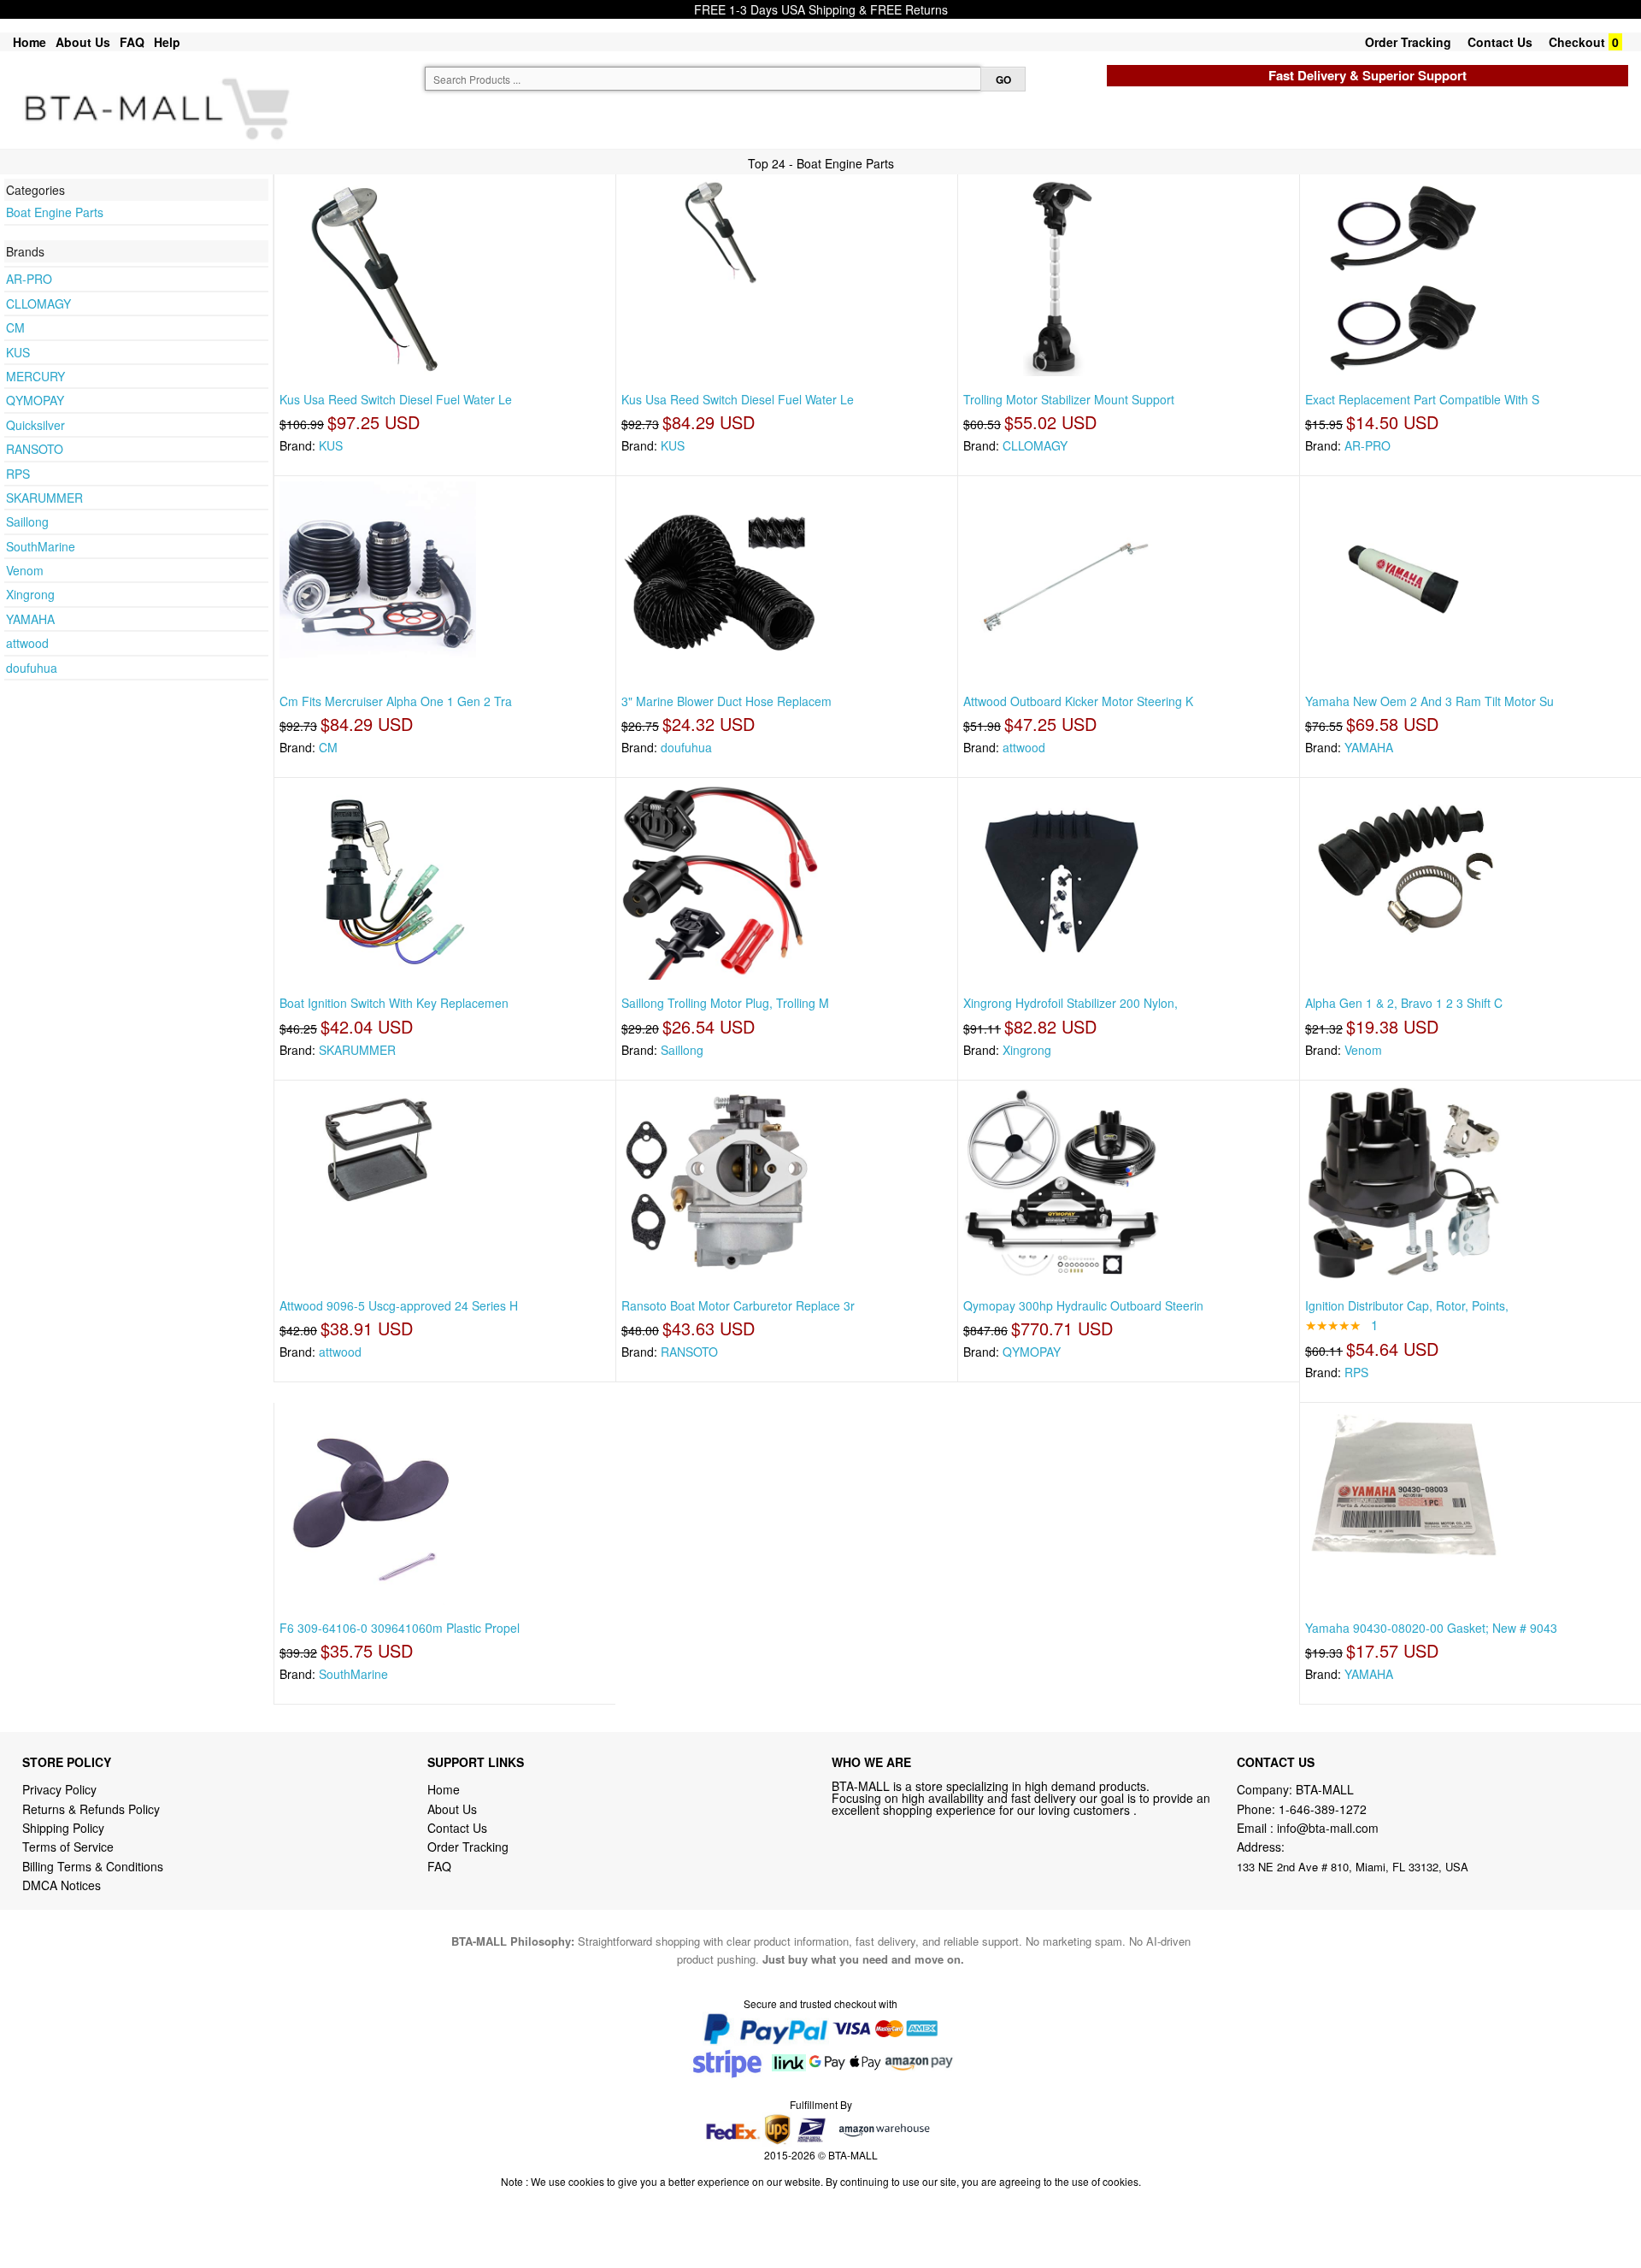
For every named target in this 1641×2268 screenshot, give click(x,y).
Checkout (1577, 42)
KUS (18, 352)
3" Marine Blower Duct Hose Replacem (726, 701)
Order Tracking (1408, 42)
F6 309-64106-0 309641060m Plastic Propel (400, 1628)
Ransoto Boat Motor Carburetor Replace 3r (738, 1305)
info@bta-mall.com (1328, 1828)
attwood (27, 643)
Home (29, 42)
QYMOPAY (35, 400)
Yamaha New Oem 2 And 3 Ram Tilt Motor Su (1429, 701)
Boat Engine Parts (55, 212)
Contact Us (1500, 42)
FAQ (132, 42)
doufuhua (32, 668)
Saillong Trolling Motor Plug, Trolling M (725, 1003)
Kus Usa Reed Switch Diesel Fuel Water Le (396, 399)
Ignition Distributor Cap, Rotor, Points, (1407, 1305)
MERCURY (35, 376)
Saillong (27, 521)
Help (167, 42)
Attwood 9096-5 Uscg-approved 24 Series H (399, 1305)
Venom (25, 570)
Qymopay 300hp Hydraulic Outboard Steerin (1083, 1305)
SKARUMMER (44, 498)
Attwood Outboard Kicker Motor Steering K (1078, 701)
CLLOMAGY (38, 303)
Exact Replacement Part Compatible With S (1422, 399)
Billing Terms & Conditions (93, 1866)
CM (15, 327)
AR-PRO (29, 279)
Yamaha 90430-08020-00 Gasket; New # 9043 (1431, 1628)
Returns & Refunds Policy (91, 1809)
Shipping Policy (65, 1828)
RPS (18, 474)
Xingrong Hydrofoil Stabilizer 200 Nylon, (1070, 1003)
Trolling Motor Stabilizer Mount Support (1069, 399)
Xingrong (30, 594)
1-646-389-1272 (1323, 1809)
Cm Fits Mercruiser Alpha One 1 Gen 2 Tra (396, 701)
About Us (83, 42)
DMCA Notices (62, 1885)
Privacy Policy (59, 1789)
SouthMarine (41, 546)
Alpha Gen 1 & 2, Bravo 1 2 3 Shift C (1404, 1003)
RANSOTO (35, 449)
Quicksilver (35, 425)
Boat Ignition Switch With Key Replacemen (394, 1003)
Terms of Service (68, 1847)
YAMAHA (30, 619)
